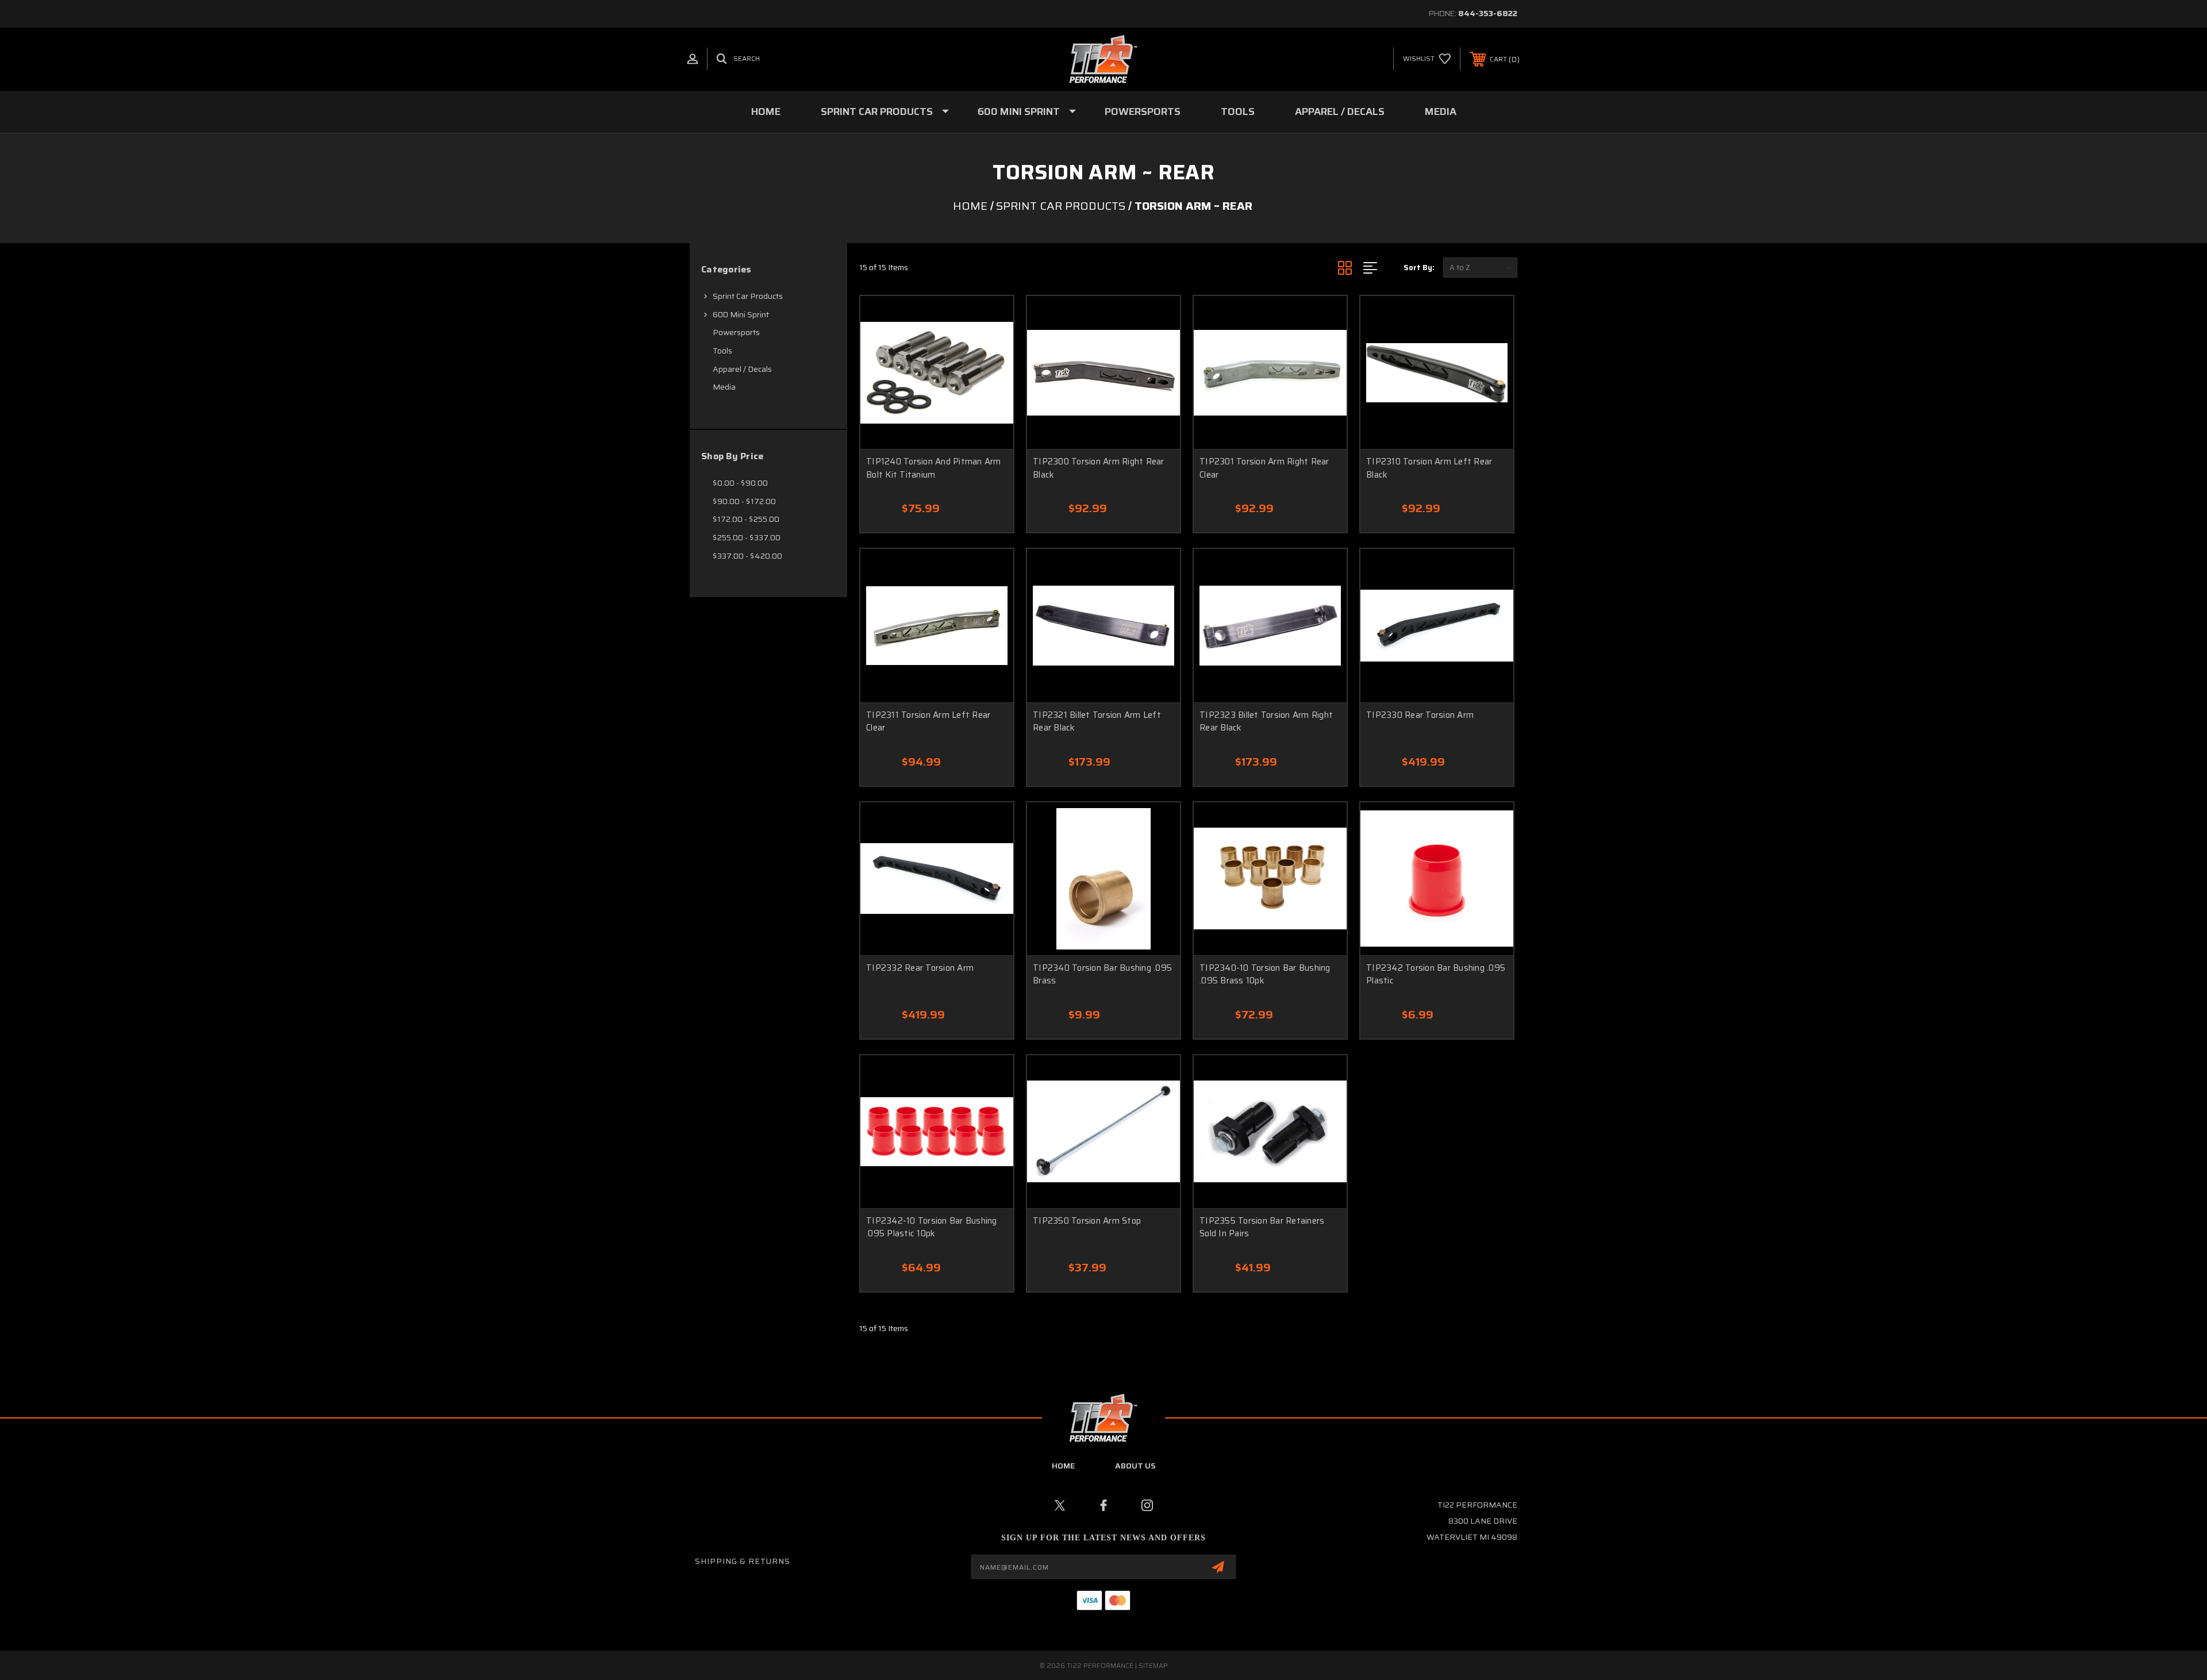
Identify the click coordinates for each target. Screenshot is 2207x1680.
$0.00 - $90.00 (740, 483)
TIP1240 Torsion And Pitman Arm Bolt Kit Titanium (934, 468)
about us (1135, 1466)
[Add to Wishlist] (990, 319)
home (1063, 1466)
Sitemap (1153, 1665)
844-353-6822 (1488, 13)
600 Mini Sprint (1019, 112)
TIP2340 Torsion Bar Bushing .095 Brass (1102, 974)
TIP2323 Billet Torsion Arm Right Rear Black (1266, 722)
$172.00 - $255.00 (746, 519)
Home (766, 112)
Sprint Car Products (877, 112)
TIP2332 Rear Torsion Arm (920, 968)
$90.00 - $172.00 (744, 501)
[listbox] (1480, 268)
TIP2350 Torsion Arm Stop (1087, 1221)
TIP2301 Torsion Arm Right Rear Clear (1264, 468)
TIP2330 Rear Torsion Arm (1420, 715)
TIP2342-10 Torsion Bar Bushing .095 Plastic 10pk (932, 1227)
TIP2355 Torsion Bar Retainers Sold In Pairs (1262, 1227)
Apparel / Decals (1340, 112)
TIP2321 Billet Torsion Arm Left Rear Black (1097, 722)
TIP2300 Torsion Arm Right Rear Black (1099, 468)
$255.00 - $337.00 (747, 537)
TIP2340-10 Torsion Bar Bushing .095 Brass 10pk (1265, 974)
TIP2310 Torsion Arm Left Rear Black (1429, 468)
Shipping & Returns (743, 1561)
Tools (1238, 112)
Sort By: (1419, 268)
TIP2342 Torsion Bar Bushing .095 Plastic (1436, 974)
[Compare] (990, 349)
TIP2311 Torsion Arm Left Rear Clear (928, 722)
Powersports (1143, 112)
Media (1441, 112)
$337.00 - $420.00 (747, 556)
